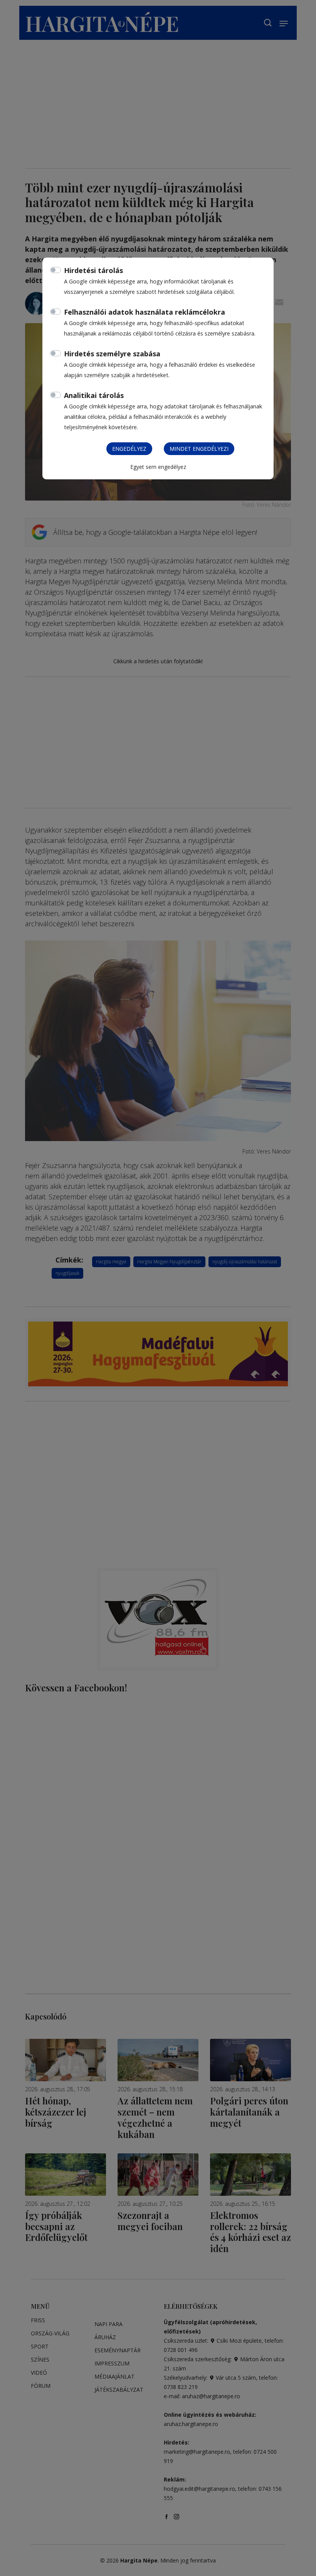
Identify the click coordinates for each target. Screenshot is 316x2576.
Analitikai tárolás (94, 395)
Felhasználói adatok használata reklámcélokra (145, 312)
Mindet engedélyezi (199, 449)
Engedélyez (129, 449)
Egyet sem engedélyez (158, 467)
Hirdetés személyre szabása (112, 354)
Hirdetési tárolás (93, 270)
